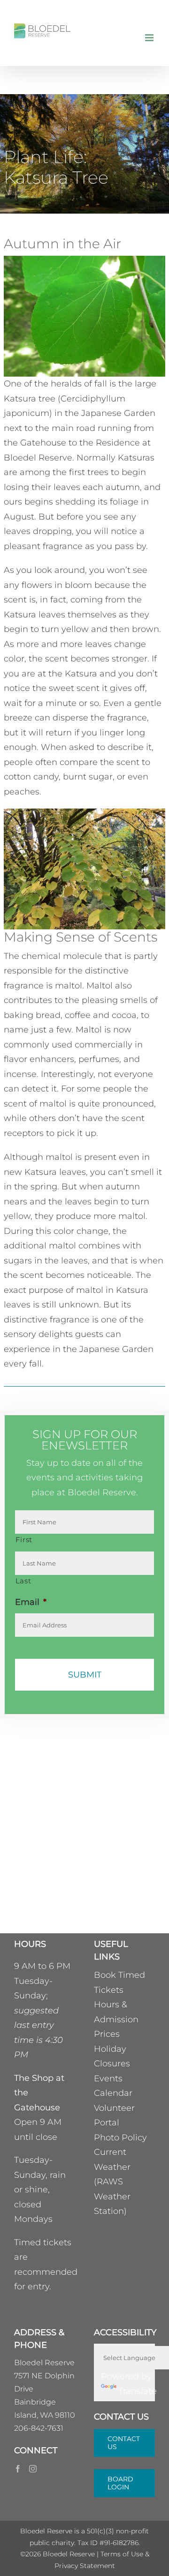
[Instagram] (33, 2469)
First (24, 1540)
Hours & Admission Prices (116, 2019)
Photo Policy (120, 2138)
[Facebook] (18, 2469)
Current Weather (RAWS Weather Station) (112, 2182)
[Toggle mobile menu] (150, 38)
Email (31, 1602)
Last (23, 1581)
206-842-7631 (39, 2428)
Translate (138, 2391)
